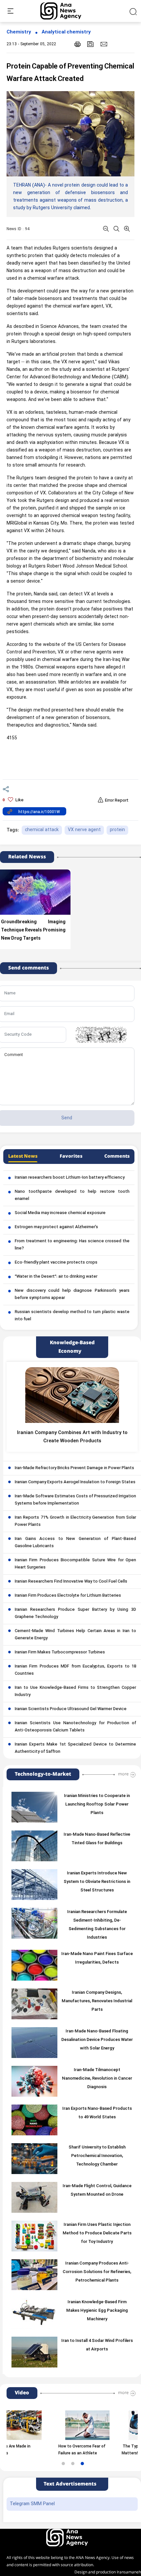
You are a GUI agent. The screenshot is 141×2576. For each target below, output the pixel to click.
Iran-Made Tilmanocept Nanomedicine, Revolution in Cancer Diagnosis (97, 2079)
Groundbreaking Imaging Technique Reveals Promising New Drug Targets (33, 930)
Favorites (71, 1156)
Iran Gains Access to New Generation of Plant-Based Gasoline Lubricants (75, 1543)
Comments (117, 1156)
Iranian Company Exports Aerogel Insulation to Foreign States (75, 1482)
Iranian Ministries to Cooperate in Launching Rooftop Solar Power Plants (97, 1805)
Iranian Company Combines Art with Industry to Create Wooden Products (72, 1437)
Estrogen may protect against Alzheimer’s (56, 1227)
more (123, 1774)
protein (117, 830)
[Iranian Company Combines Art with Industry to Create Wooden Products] (72, 1395)
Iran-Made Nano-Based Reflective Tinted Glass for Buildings (97, 1839)
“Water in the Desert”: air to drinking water (56, 1277)
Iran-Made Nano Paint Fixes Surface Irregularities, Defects (97, 1958)
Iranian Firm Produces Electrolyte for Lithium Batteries (68, 1596)
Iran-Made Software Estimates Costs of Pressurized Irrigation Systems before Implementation (75, 1500)
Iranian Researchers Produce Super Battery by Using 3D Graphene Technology (75, 1613)
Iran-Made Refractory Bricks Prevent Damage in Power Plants (74, 1468)
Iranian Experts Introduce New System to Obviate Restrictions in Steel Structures (97, 1882)
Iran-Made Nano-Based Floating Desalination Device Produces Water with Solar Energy (97, 2040)
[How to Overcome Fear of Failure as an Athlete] (60, 2425)
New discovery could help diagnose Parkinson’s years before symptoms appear (72, 1294)
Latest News (23, 1156)
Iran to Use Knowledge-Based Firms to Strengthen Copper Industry (75, 1691)
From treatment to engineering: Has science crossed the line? (72, 1245)
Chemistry (19, 32)
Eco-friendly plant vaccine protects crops (56, 1263)
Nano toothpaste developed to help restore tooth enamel (72, 1195)
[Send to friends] (104, 44)
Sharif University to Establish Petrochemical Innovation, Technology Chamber (97, 2156)
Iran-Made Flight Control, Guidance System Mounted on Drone (97, 2190)
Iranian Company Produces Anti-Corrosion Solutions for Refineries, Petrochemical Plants (97, 2272)
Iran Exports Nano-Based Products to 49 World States (97, 2113)
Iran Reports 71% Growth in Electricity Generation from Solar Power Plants (75, 1521)
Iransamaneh (129, 2572)
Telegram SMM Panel (32, 2504)
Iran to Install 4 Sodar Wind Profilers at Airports (97, 2345)
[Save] (91, 44)
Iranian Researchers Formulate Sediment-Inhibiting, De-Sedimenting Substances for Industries (97, 1925)
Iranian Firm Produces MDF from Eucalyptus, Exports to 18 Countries (75, 1670)
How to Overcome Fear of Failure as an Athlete (55, 2450)
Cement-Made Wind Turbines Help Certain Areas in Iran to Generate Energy (75, 1635)
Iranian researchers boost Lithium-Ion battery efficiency (70, 1178)
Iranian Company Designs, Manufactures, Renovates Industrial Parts (97, 2001)
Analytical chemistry (66, 32)
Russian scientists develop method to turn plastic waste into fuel (72, 1316)
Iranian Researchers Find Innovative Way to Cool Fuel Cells (71, 1582)
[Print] (78, 44)
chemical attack (42, 830)
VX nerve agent (84, 830)
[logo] (68, 11)
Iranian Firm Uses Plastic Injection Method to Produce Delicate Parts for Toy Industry (97, 2233)
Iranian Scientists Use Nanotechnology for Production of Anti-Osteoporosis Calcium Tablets (75, 1727)
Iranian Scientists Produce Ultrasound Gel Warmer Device (71, 1709)
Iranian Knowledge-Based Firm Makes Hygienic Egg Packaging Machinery (97, 2311)
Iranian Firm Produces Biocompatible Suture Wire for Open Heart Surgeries (75, 1564)
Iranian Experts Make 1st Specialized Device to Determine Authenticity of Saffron (75, 1748)
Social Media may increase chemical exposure (60, 1213)
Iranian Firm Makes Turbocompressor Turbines (60, 1652)
